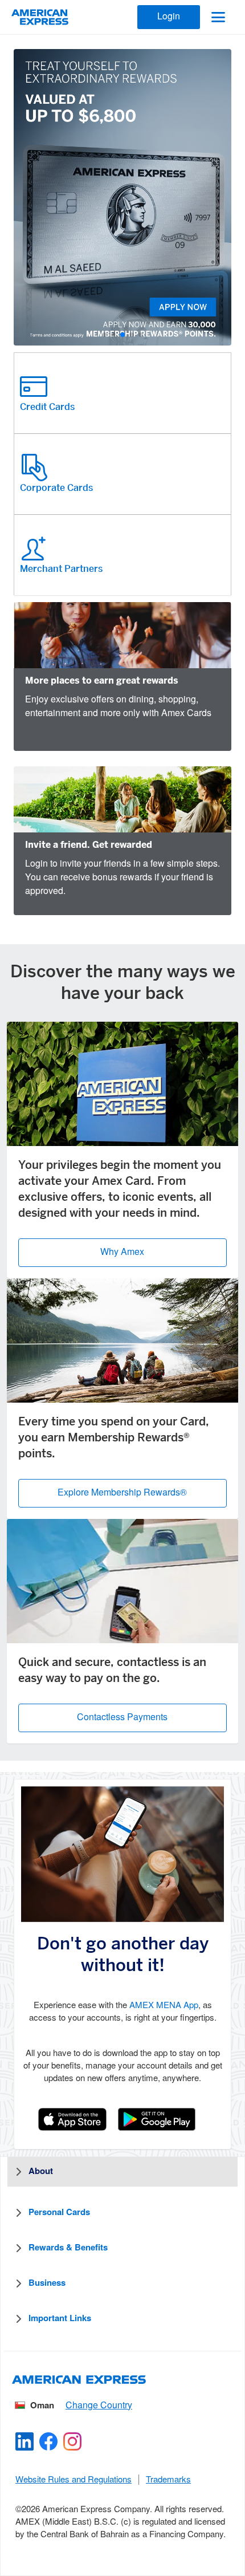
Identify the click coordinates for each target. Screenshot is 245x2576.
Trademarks (168, 2480)
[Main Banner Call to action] (122, 197)
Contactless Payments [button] (122, 1718)
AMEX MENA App (164, 2006)
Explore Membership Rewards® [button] (122, 1493)
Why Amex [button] (122, 1252)
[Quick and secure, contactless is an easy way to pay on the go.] (122, 1581)
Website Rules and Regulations (73, 2480)
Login (169, 17)
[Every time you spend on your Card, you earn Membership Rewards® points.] (122, 1340)
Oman (42, 2406)
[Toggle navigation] (218, 17)
